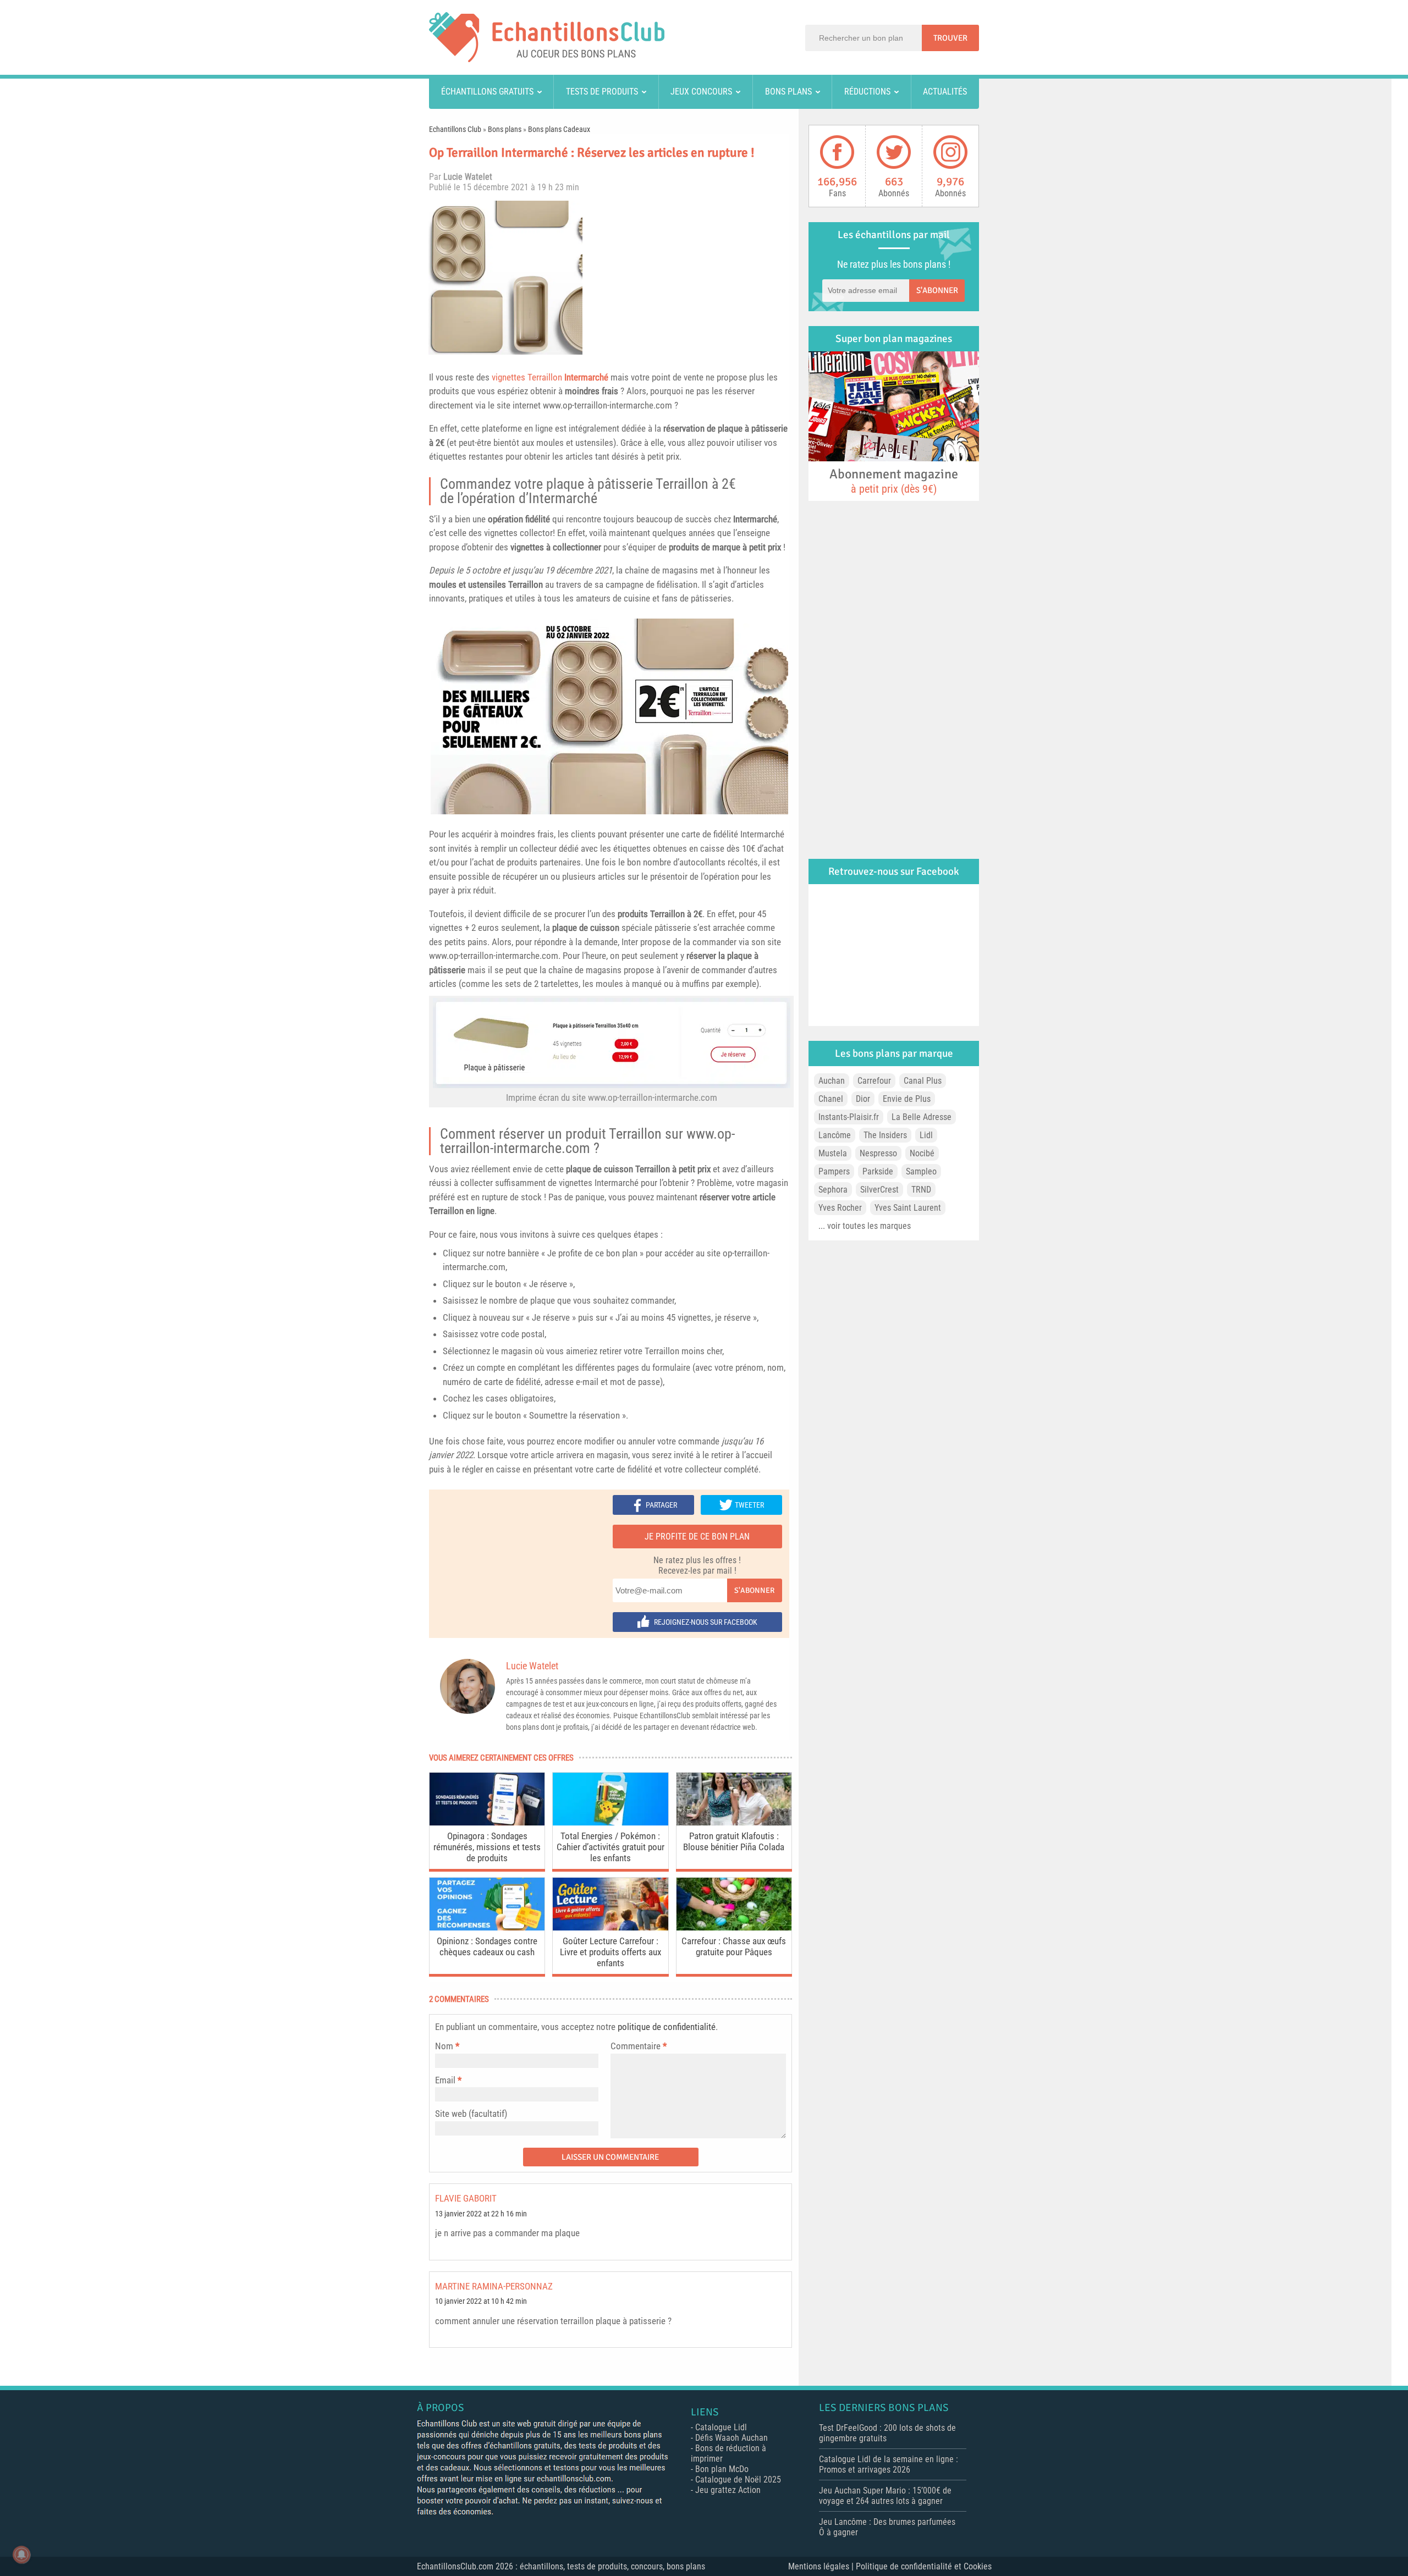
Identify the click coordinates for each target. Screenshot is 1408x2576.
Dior (863, 1099)
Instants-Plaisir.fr (849, 1117)
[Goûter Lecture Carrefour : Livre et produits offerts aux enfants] (610, 1927)
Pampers (834, 1171)
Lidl (926, 1135)
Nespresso (878, 1153)
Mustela (833, 1153)
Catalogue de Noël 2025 (738, 2480)
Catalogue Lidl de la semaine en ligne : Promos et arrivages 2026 (889, 2464)
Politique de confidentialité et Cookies (924, 2566)
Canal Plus (923, 1081)
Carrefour (874, 1081)
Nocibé (922, 1153)
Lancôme (835, 1135)
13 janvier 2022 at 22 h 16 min (481, 2214)
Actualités (945, 92)
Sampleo (921, 1171)
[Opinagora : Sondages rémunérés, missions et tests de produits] (487, 1822)
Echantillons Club (455, 129)
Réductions (867, 92)
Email (445, 2080)
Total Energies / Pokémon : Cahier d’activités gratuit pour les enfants (610, 1847)
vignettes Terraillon (550, 377)
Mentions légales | (822, 2566)
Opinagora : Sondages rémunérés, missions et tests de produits (487, 1847)
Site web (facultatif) (471, 2114)
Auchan (832, 1081)
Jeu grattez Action (728, 2490)
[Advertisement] (690, 278)
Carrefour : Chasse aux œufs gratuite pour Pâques (734, 1946)
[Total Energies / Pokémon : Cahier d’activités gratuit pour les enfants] (610, 1822)
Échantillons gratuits (487, 92)
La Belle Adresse (922, 1117)
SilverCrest (879, 1190)
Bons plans (788, 92)
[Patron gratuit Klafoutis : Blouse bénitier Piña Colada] (734, 1822)
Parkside (878, 1171)
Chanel (831, 1099)
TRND (921, 1190)
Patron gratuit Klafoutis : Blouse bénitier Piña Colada (734, 1841)
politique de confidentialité (667, 2027)
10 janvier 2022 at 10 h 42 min (481, 2301)
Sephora (833, 1190)
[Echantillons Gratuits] (547, 59)
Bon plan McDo (722, 2469)
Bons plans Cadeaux (559, 129)
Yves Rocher (840, 1208)
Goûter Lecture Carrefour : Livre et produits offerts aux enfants (610, 1952)
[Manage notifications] (21, 2555)
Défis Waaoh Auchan (732, 2438)
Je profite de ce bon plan (697, 1537)
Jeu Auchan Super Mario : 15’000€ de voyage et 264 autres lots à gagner (885, 2496)
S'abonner (754, 1590)
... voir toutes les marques (865, 1226)
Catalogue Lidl (721, 2427)
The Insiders (885, 1135)
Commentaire (639, 2046)
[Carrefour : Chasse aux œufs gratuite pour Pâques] (734, 1927)
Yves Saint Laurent (908, 1208)
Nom (444, 2046)
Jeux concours (701, 92)
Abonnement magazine (894, 481)
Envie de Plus (907, 1099)
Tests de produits (602, 92)
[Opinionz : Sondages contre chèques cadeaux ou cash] (487, 1927)
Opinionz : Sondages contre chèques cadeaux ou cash (487, 1946)
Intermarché (563, 498)
